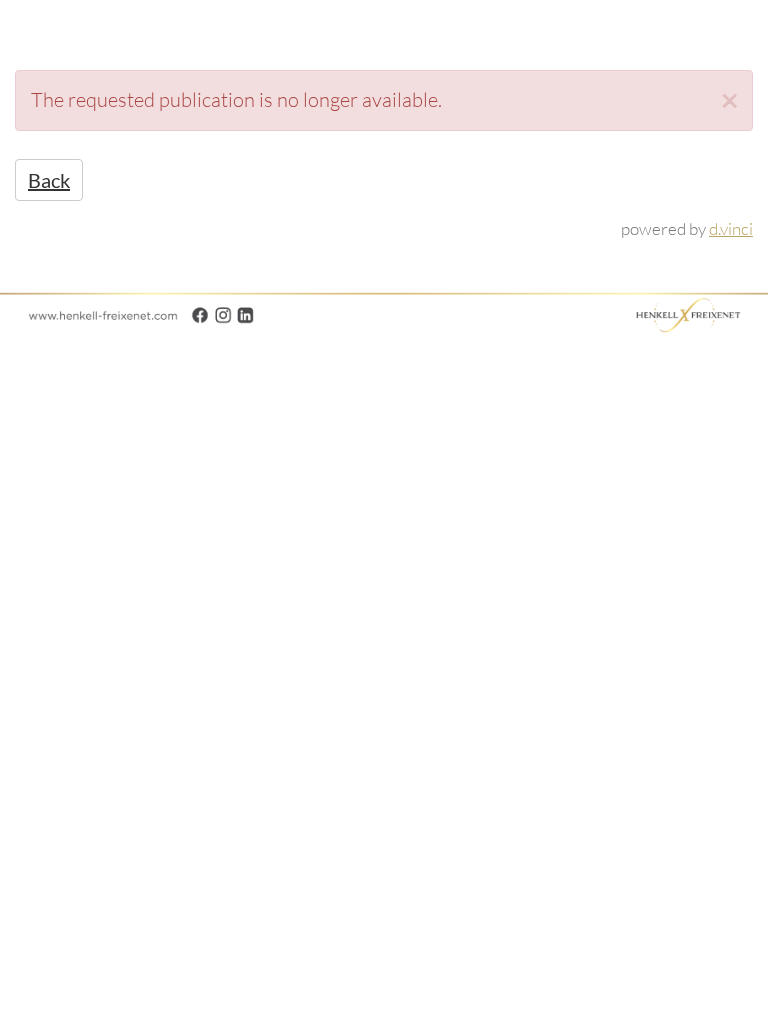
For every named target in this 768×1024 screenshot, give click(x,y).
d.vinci (731, 228)
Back (49, 180)
